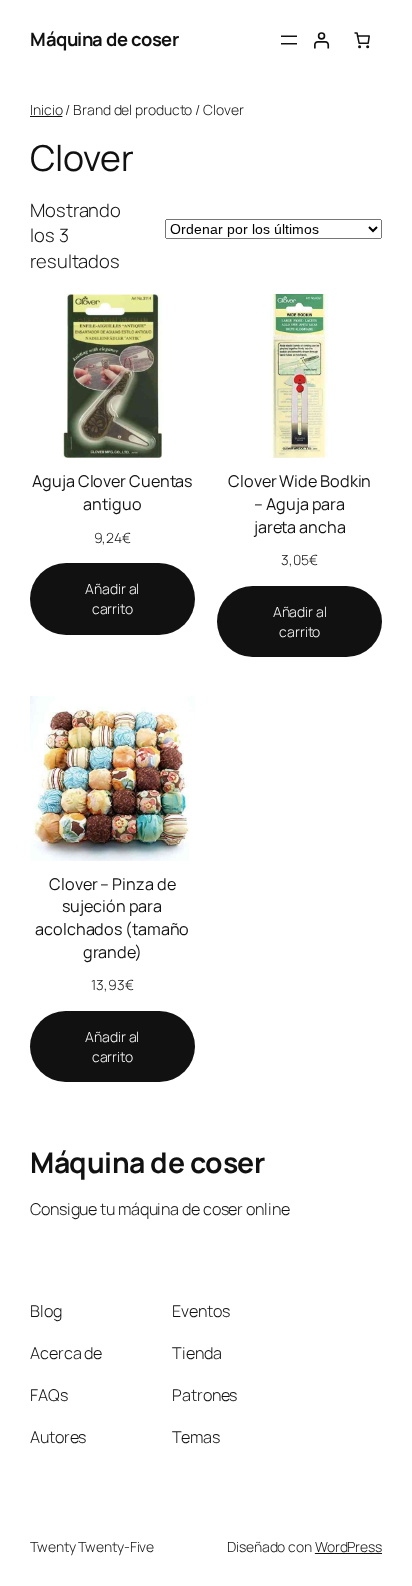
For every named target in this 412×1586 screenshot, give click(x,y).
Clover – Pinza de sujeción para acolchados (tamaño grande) (112, 918)
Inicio (46, 109)
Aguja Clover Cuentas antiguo (112, 492)
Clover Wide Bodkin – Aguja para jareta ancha (299, 503)
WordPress (348, 1546)
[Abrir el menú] (289, 40)
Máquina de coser (104, 39)
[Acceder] (321, 40)
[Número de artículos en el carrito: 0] (362, 40)
